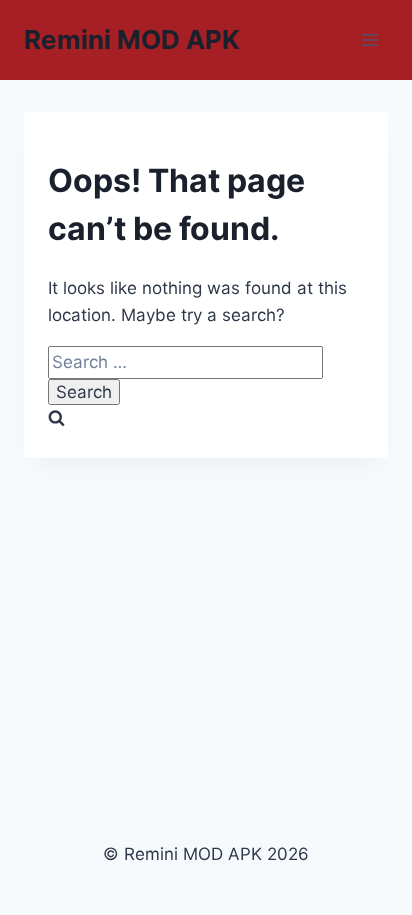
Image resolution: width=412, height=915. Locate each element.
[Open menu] (369, 39)
